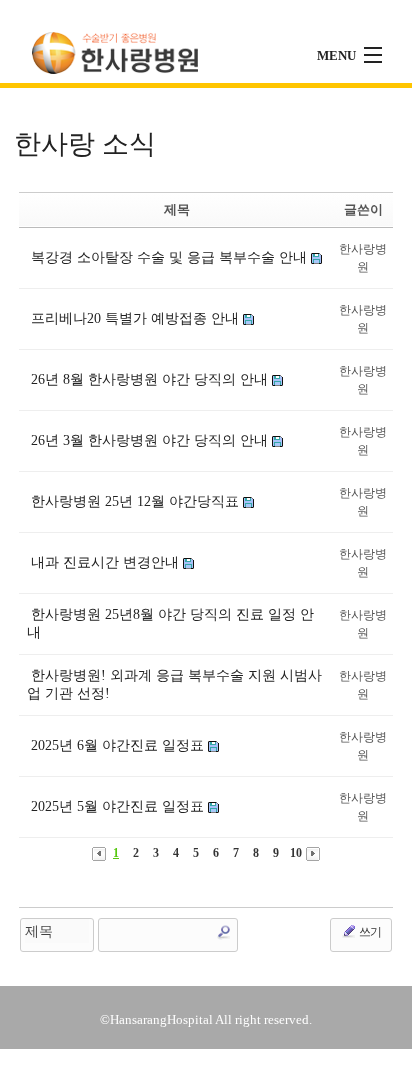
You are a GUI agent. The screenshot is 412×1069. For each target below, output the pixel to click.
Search (224, 932)
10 (296, 853)
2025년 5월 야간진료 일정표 (117, 806)
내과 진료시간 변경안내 (105, 562)
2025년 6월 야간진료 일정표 (117, 745)
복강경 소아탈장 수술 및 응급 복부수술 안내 (169, 257)
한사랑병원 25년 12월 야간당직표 (135, 501)
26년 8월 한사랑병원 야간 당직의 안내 (149, 379)
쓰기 (369, 932)
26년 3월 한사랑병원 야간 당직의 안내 (149, 440)
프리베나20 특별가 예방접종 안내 (135, 318)
